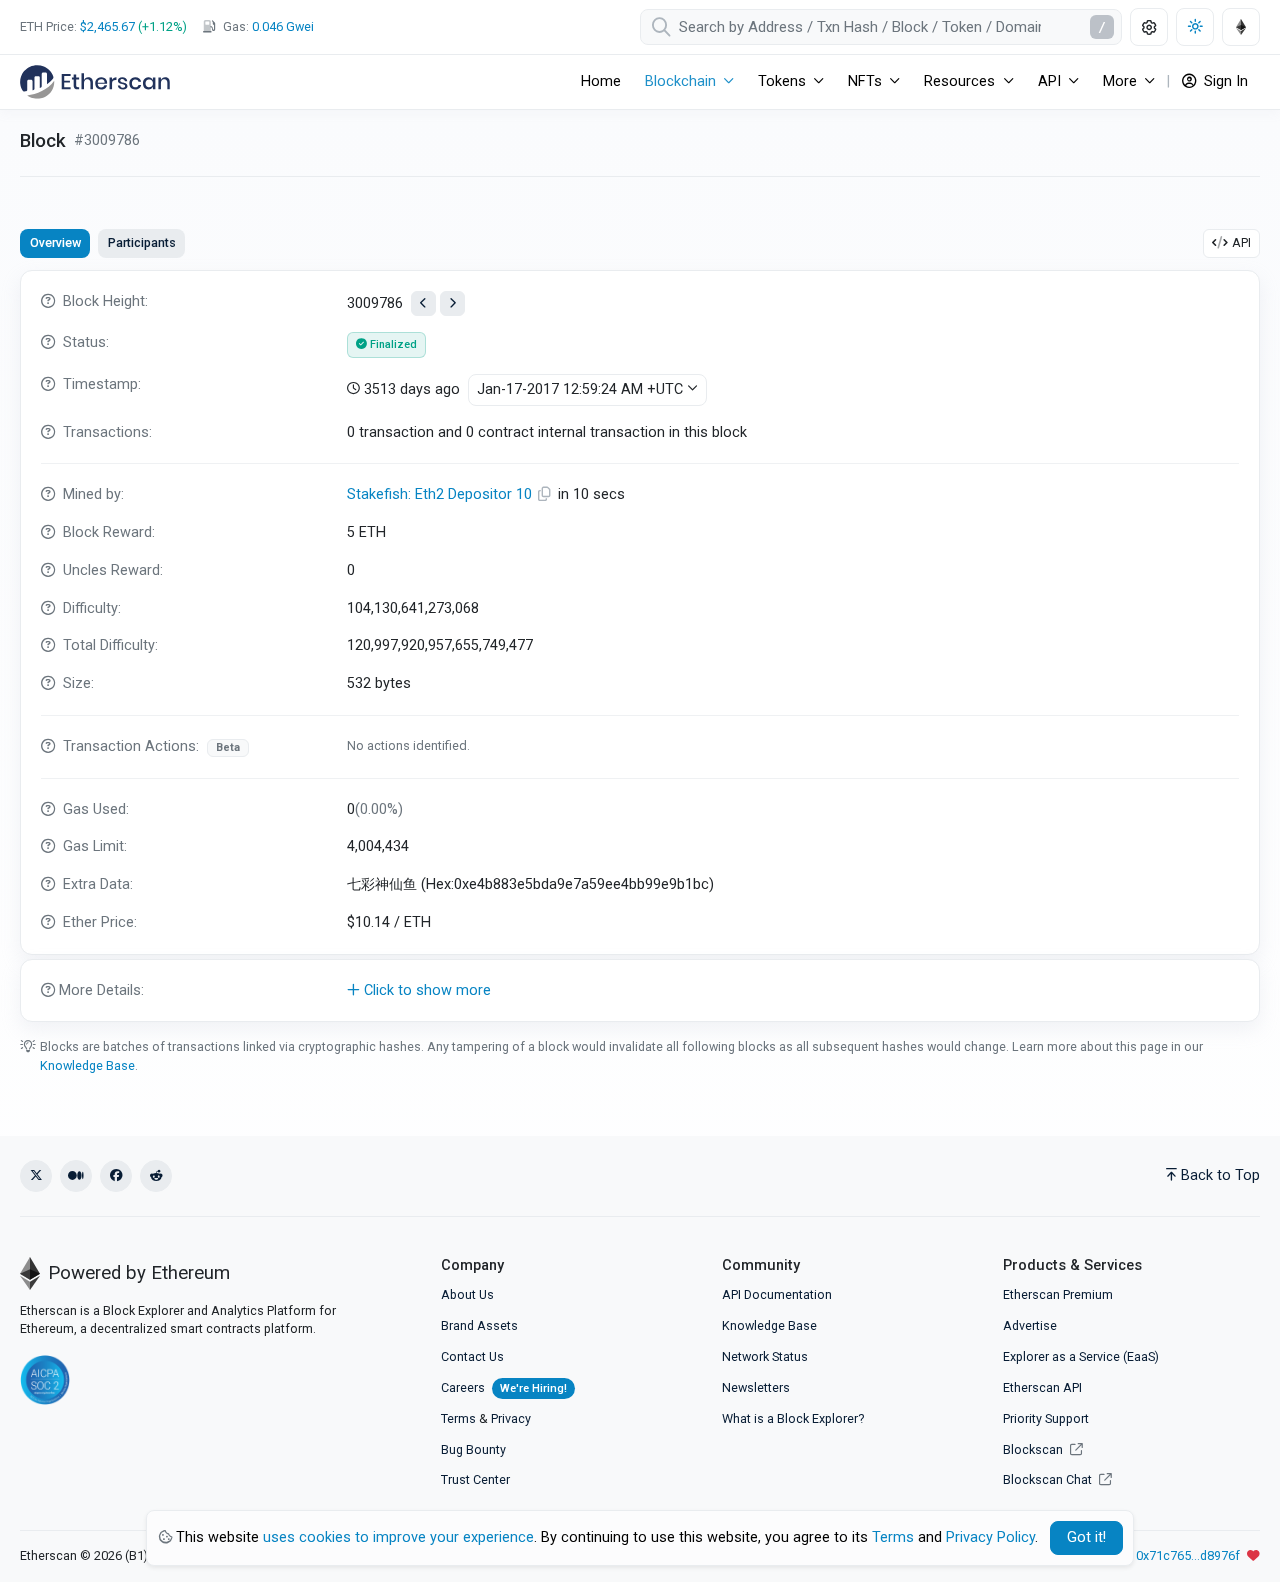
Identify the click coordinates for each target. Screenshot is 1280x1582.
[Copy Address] (547, 494)
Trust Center (475, 1479)
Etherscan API (1042, 1387)
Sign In (1224, 81)
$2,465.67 (107, 26)
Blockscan (1034, 1449)
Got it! (1086, 1537)
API (1241, 242)
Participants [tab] (142, 242)
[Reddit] (156, 1176)
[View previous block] (423, 303)
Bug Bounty (473, 1449)
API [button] (1049, 81)
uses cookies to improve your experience (398, 1537)
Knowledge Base (87, 1065)
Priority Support (1046, 1418)
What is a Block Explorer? (793, 1418)
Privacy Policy (990, 1537)
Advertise (1030, 1325)
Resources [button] (959, 81)
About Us (467, 1294)
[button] (640, 991)
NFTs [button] (865, 81)
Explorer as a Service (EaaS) (1081, 1356)
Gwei (283, 26)
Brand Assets (479, 1325)
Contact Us (472, 1356)
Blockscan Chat (1049, 1479)
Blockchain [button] (680, 81)
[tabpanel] (640, 646)
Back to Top (1220, 1175)
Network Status (765, 1356)
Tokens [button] (782, 81)
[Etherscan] (95, 82)
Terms (458, 1418)
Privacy (511, 1418)
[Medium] (76, 1176)
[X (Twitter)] (36, 1176)
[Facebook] (116, 1176)
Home (601, 81)
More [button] (1120, 81)
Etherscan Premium (1058, 1294)
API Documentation (777, 1294)
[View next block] (452, 303)
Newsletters (756, 1387)
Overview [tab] (55, 242)
